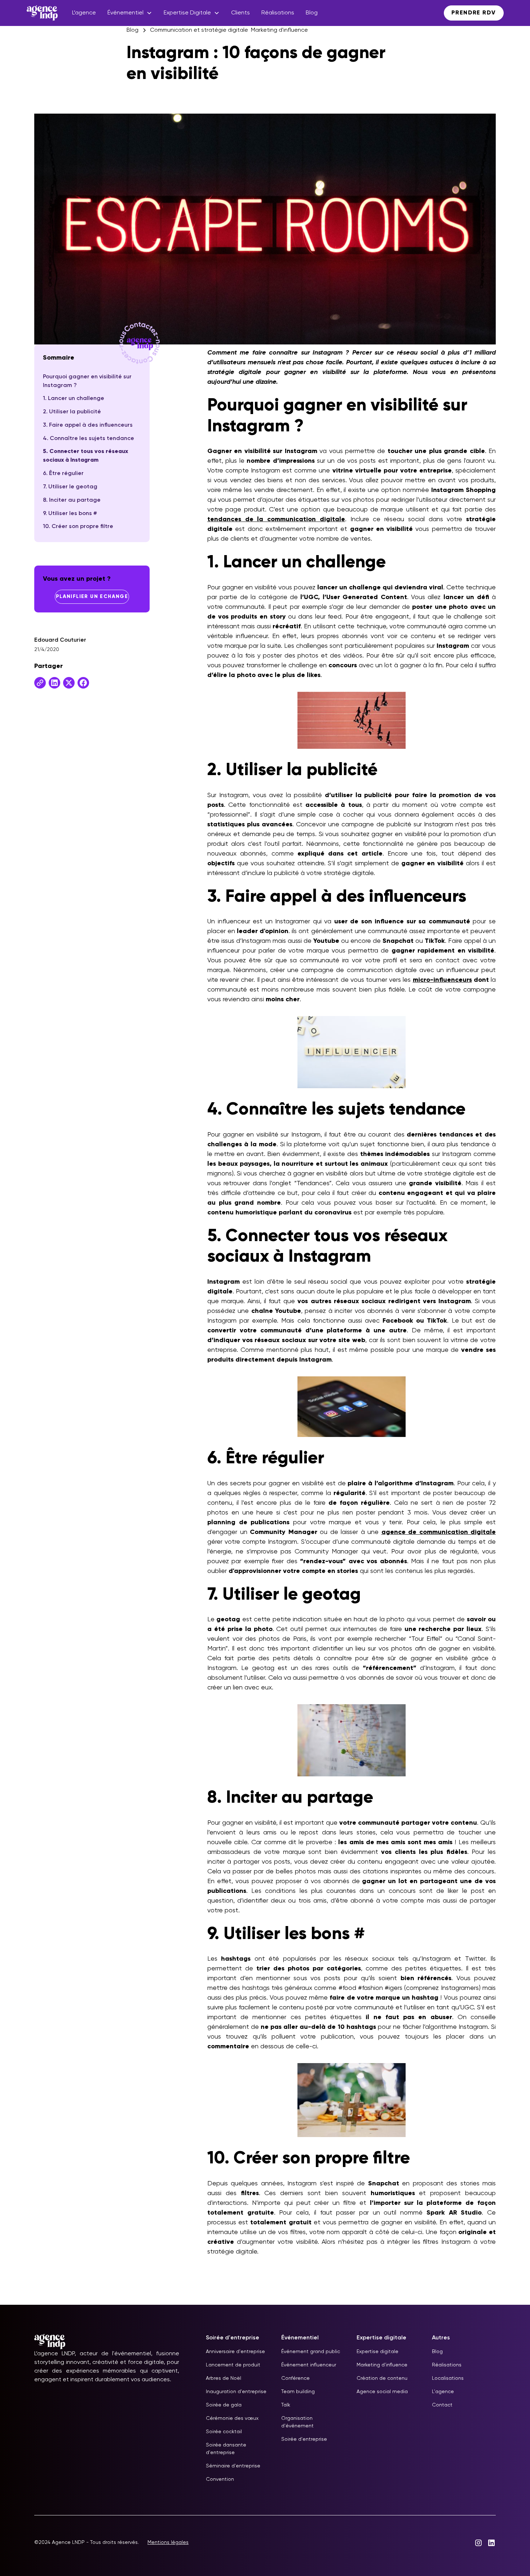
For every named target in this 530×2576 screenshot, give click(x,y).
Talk (286, 2405)
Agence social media (382, 2392)
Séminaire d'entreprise (233, 2466)
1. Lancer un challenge (74, 399)
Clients (240, 13)
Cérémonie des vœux (232, 2418)
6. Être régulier (63, 474)
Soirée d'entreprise (304, 2439)
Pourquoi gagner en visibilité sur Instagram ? (87, 381)
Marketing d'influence (382, 2365)
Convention (220, 2479)
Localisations (448, 2378)
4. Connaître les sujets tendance (89, 439)
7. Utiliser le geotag (70, 487)
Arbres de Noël (224, 2378)
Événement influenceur (309, 2365)
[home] (42, 13)
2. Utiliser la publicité (72, 412)
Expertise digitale (377, 2352)
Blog (312, 13)
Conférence (295, 2378)
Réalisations (278, 13)
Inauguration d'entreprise (236, 2392)
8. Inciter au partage (72, 500)
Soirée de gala (224, 2405)
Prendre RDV (474, 13)
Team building (298, 2392)
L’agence (84, 13)
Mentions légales (168, 2542)
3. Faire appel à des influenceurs (88, 425)
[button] (130, 13)
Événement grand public (311, 2352)
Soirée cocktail (224, 2432)
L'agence (443, 2392)
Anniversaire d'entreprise (235, 2352)
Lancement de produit (233, 2365)
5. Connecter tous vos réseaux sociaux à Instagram (85, 456)
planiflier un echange (92, 597)
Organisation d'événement (297, 2422)
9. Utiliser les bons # (70, 514)
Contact (442, 2405)
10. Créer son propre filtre (78, 527)
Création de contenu (382, 2378)
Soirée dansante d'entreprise (226, 2449)
